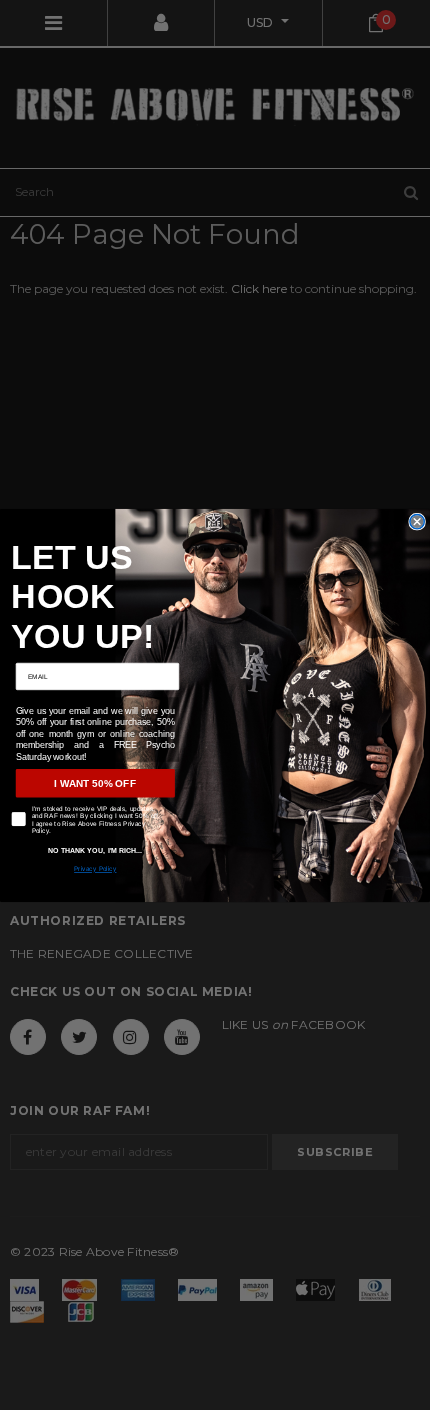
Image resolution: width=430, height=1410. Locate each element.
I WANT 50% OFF (95, 782)
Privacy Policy (95, 868)
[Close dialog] (417, 521)
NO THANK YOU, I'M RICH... (95, 850)
